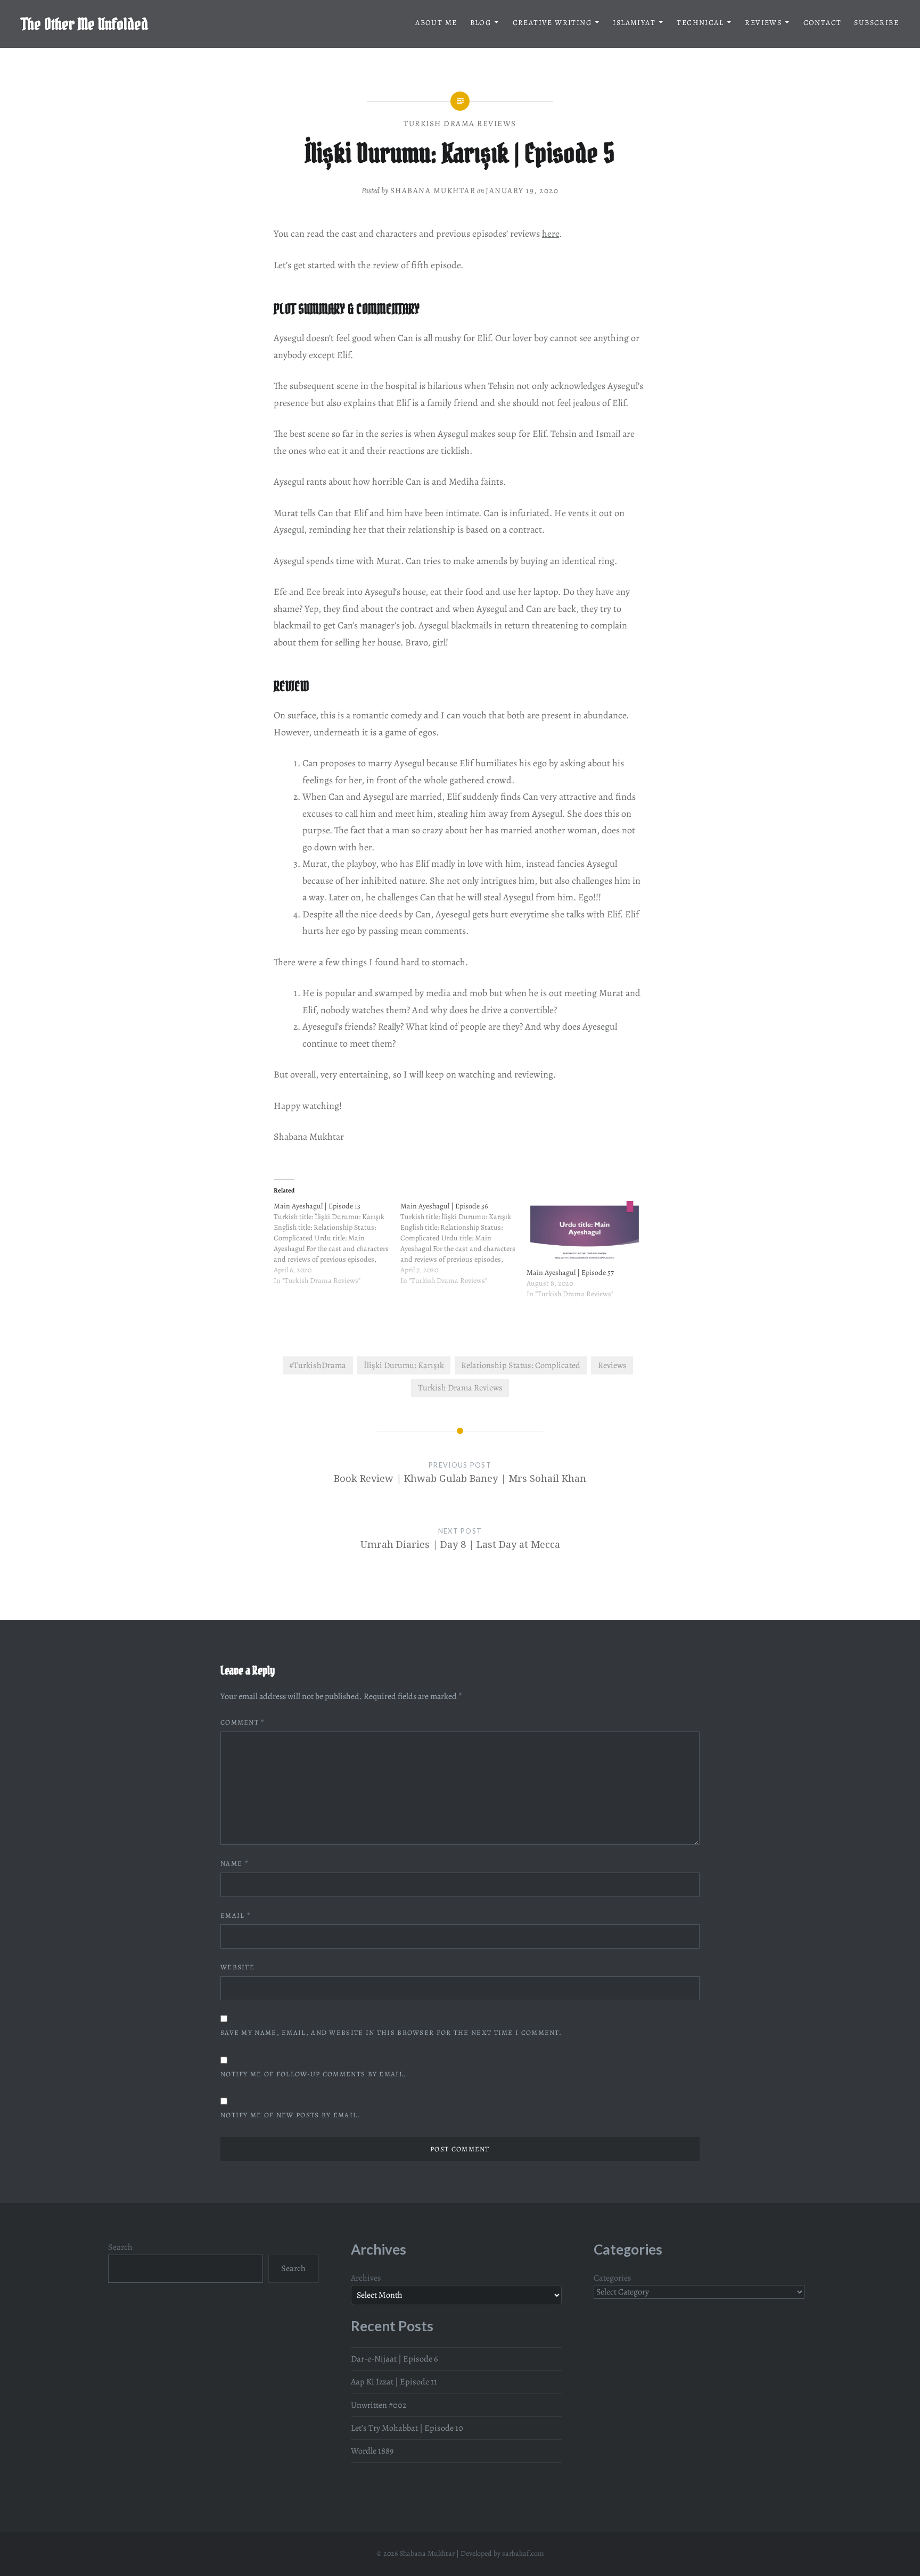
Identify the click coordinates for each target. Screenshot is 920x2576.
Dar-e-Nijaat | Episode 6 (394, 2359)
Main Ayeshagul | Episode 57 (570, 1273)
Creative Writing (552, 23)
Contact (823, 23)
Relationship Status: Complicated (521, 1365)
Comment (243, 1722)
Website (237, 1967)
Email (236, 1915)
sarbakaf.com (523, 2553)
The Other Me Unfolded (85, 24)
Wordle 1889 (372, 2451)
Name (235, 1863)
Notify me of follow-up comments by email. (313, 2074)
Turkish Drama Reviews (460, 123)
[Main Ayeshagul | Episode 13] (337, 1249)
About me (436, 23)
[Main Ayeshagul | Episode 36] (464, 1249)
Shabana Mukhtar (433, 190)
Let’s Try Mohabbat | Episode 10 (407, 2428)
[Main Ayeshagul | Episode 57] (585, 1234)
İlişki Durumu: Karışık (404, 1365)
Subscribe (876, 23)
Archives (366, 2278)
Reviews (763, 23)
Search (120, 2247)
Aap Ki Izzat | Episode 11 (394, 2382)
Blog (481, 23)
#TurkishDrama (318, 1365)
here (551, 234)
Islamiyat (634, 23)
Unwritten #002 (379, 2405)
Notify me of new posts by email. (290, 2115)
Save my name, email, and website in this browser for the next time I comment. (391, 2032)
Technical (700, 23)
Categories (613, 2278)
